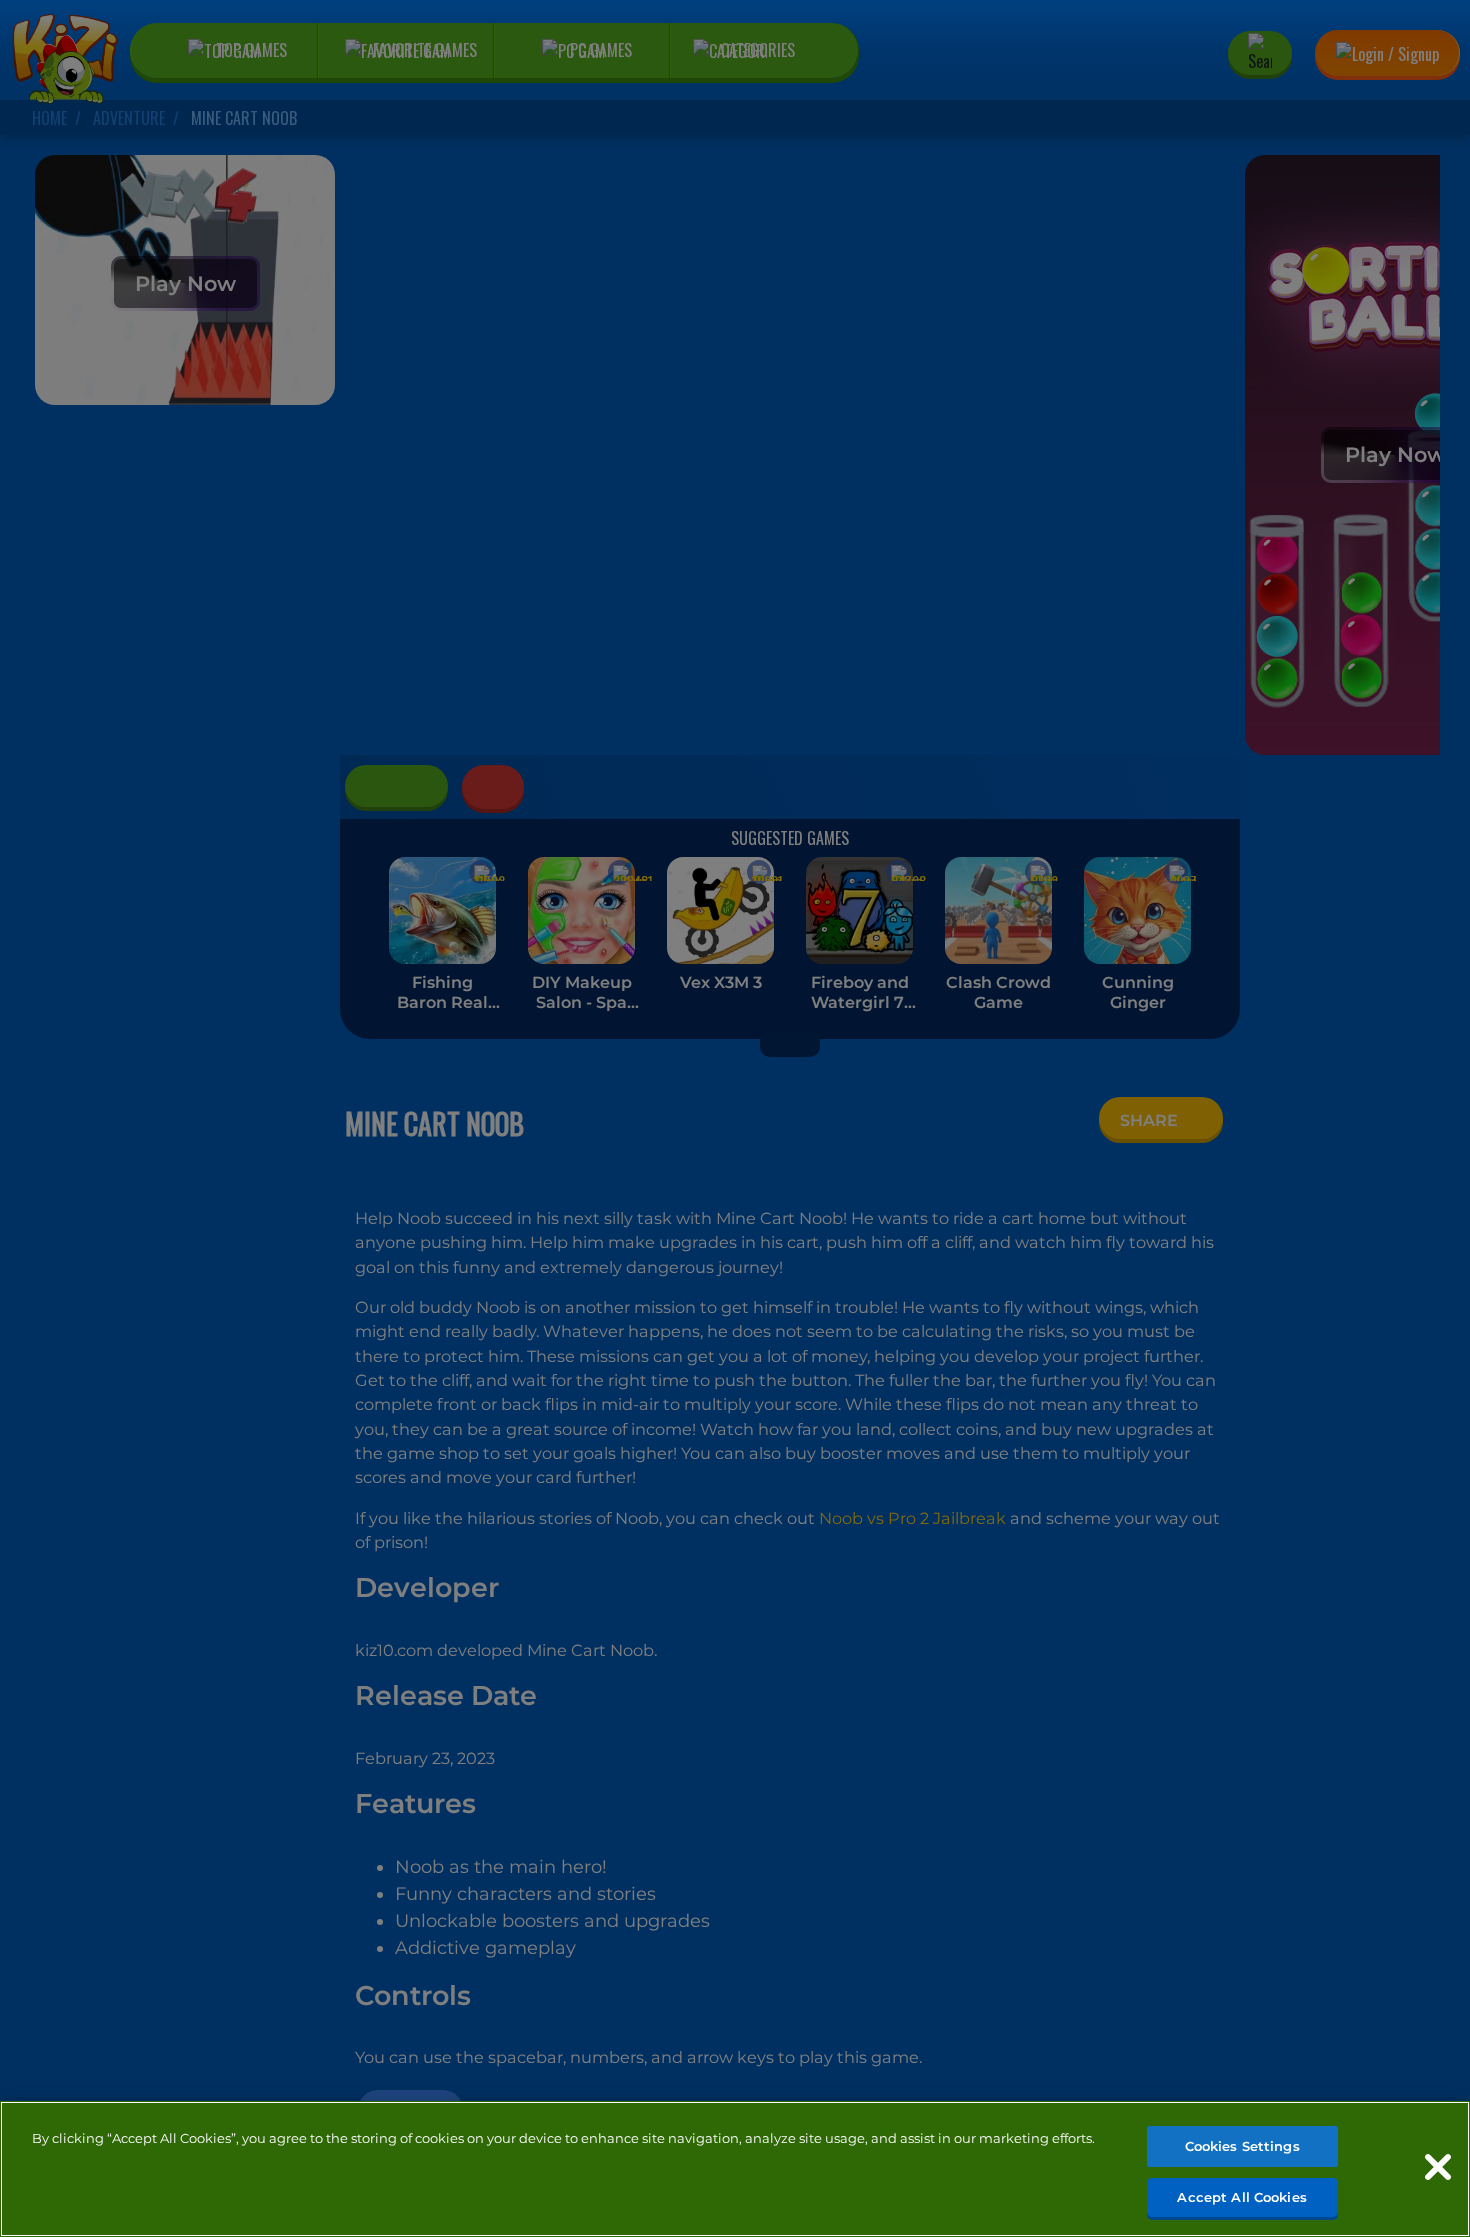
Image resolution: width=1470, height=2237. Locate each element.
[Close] (1438, 2167)
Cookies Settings (1242, 2146)
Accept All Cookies (1241, 2196)
